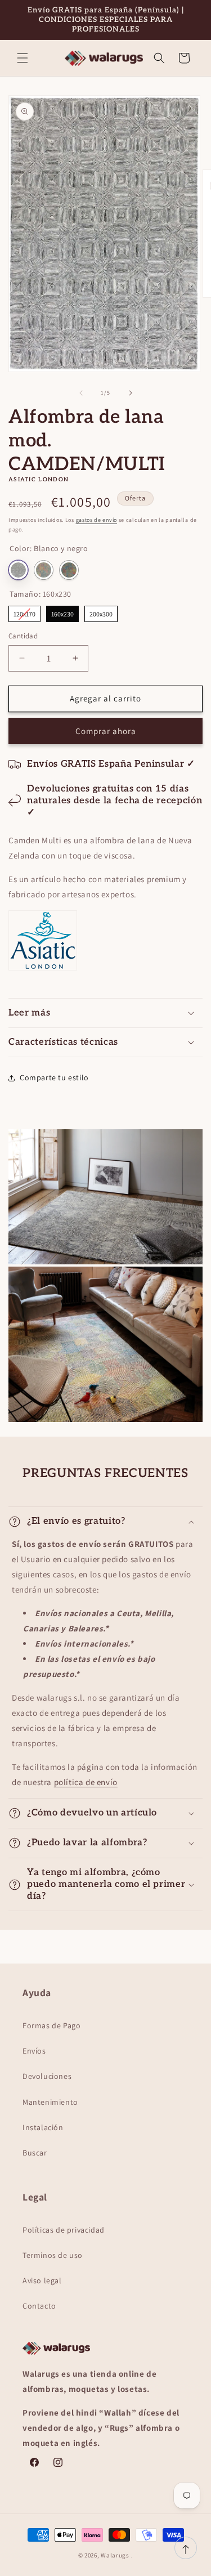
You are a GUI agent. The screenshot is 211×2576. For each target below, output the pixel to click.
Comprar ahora (106, 731)
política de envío (86, 1782)
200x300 (101, 612)
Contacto (39, 2306)
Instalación (43, 2127)
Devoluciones (47, 2076)
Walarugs (115, 2555)
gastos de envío (97, 520)
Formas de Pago (51, 2025)
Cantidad (23, 636)
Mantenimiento (50, 2102)
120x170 (25, 612)
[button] (23, 58)
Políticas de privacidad (64, 2230)
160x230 (63, 612)
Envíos (34, 2051)
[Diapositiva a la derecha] (131, 393)
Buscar (35, 2153)
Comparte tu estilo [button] (54, 1077)
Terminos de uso (53, 2255)
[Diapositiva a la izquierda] (81, 393)
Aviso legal (42, 2280)
